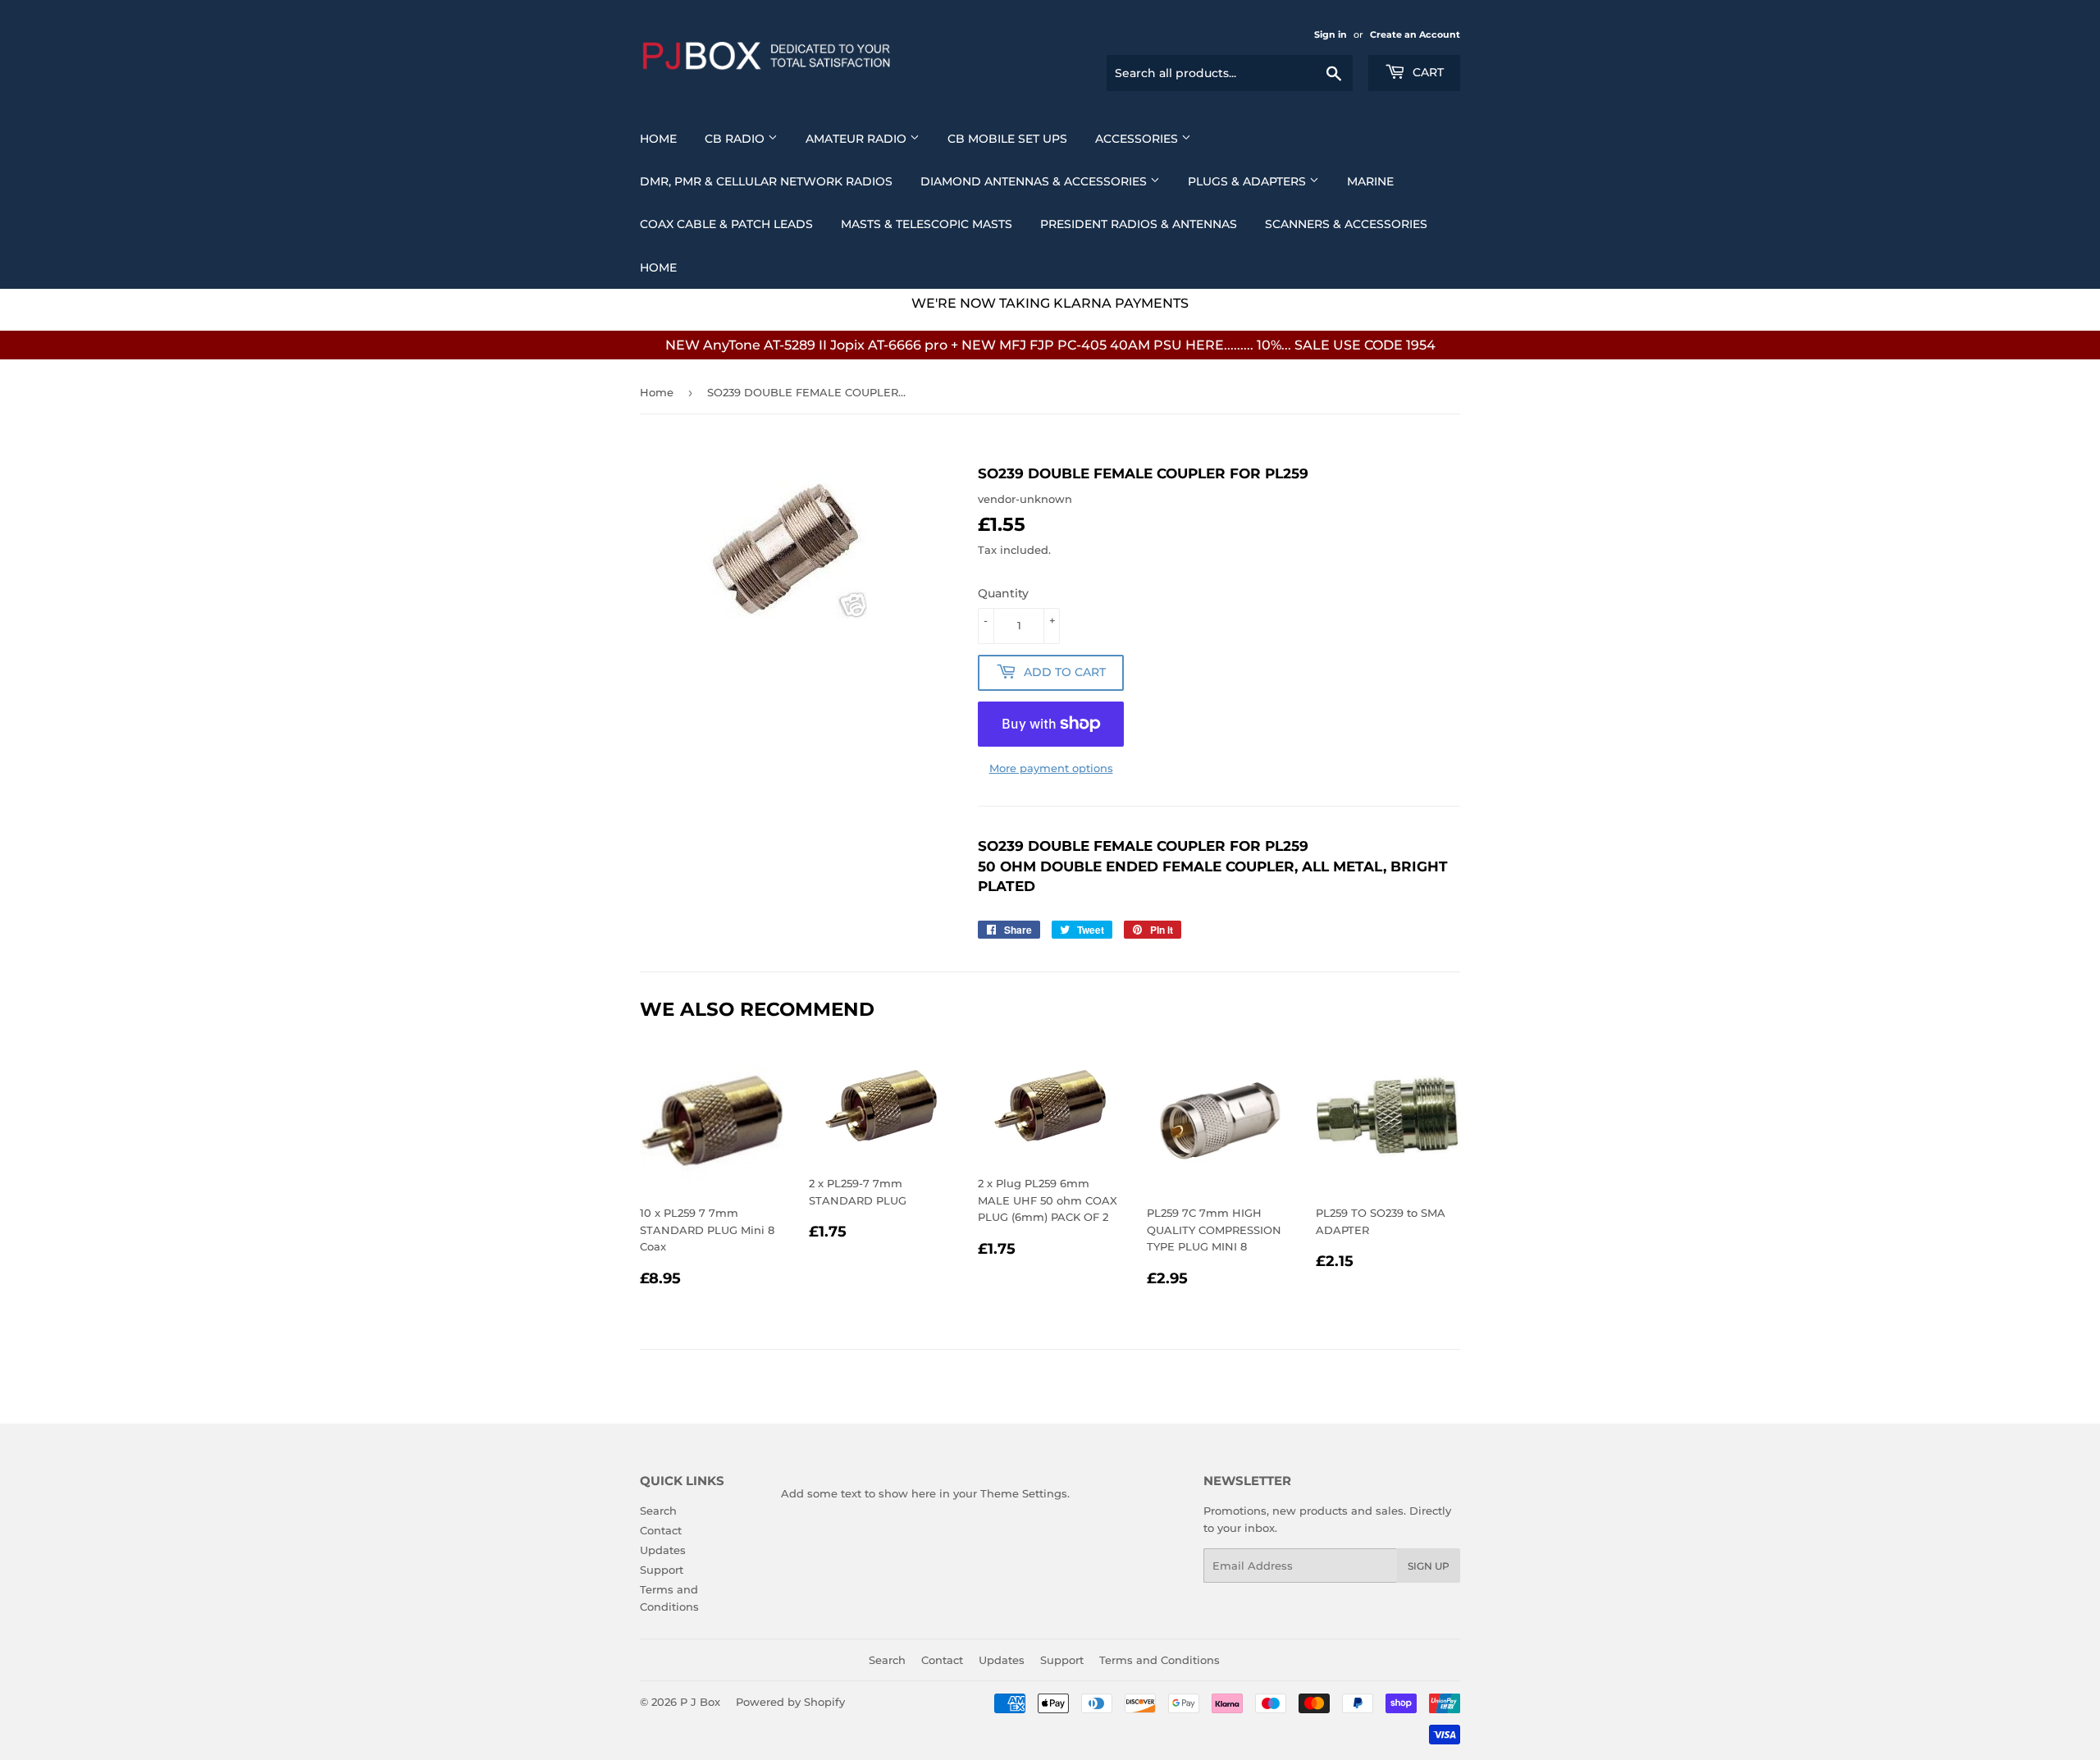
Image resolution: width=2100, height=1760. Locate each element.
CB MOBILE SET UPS (1007, 139)
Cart (1427, 72)
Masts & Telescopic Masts (927, 224)
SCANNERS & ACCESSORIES (1346, 224)
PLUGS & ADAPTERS (1249, 181)
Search (658, 1511)
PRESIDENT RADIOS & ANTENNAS (1139, 224)
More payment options (1051, 768)
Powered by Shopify (790, 1702)
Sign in (1331, 34)
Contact (661, 1530)
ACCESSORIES (1138, 139)
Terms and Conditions (1160, 1660)
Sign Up (1429, 1566)
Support (662, 1570)
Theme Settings (1024, 1493)
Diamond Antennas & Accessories (1035, 181)
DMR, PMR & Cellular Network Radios (766, 181)
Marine (1370, 181)
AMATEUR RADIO (858, 139)
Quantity (1003, 593)
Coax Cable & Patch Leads (726, 224)
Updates (663, 1550)
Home (658, 139)
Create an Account (1415, 34)
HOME (658, 267)
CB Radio (736, 139)
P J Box (700, 1702)
